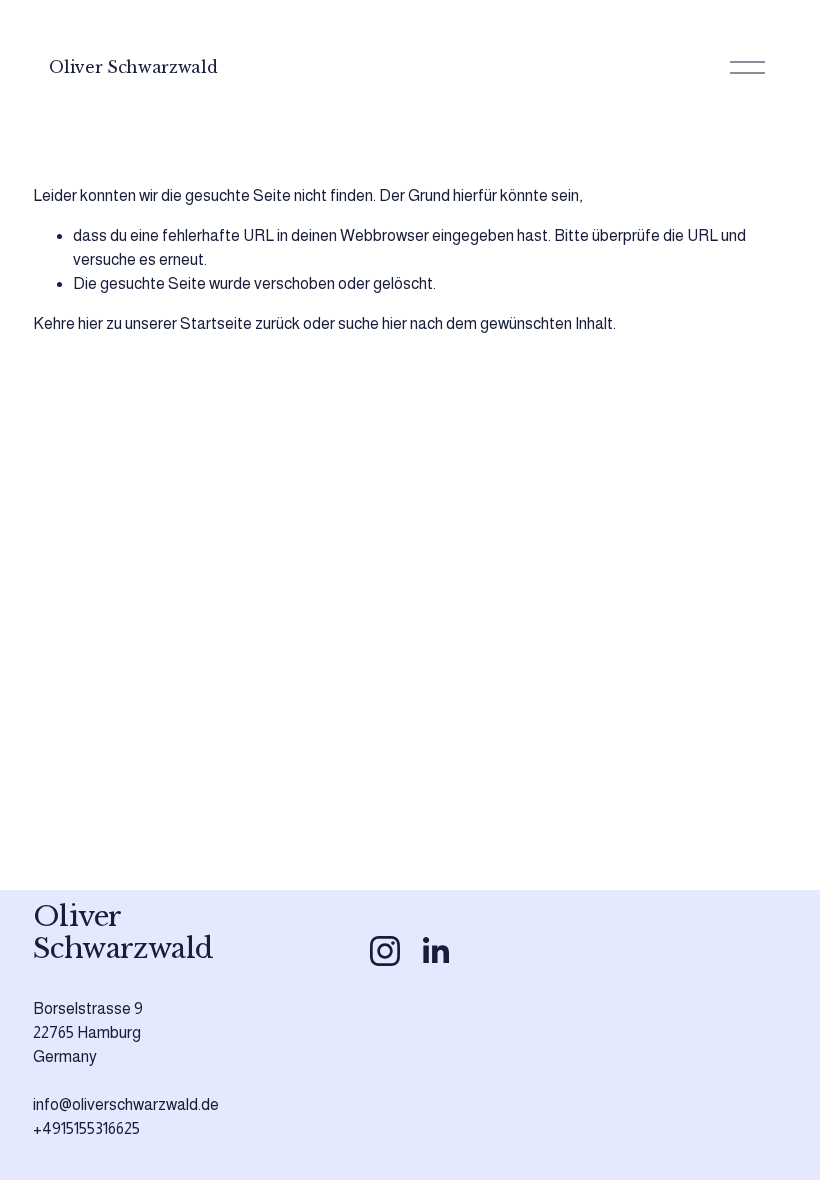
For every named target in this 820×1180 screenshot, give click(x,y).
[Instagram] (385, 951)
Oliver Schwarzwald (133, 67)
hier (90, 323)
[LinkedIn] (435, 951)
